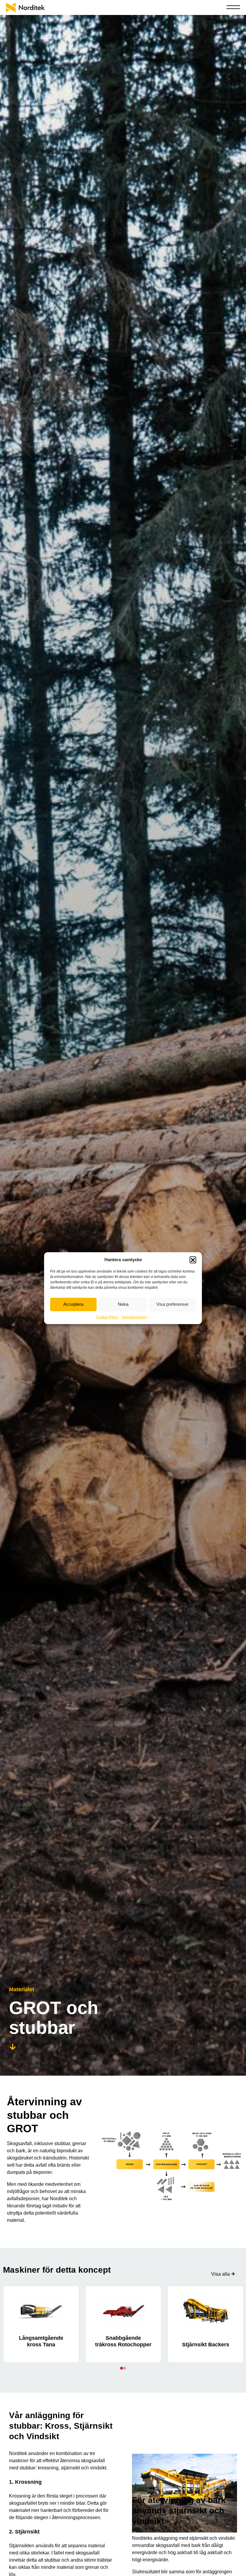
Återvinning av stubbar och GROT (44, 2115)
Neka (123, 1304)
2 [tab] (124, 2368)
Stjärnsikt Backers (206, 2345)
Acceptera (73, 1304)
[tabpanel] (41, 2324)
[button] (193, 1260)
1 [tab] (121, 2368)
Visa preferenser (172, 1304)
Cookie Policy (107, 1317)
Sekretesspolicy (134, 1317)
